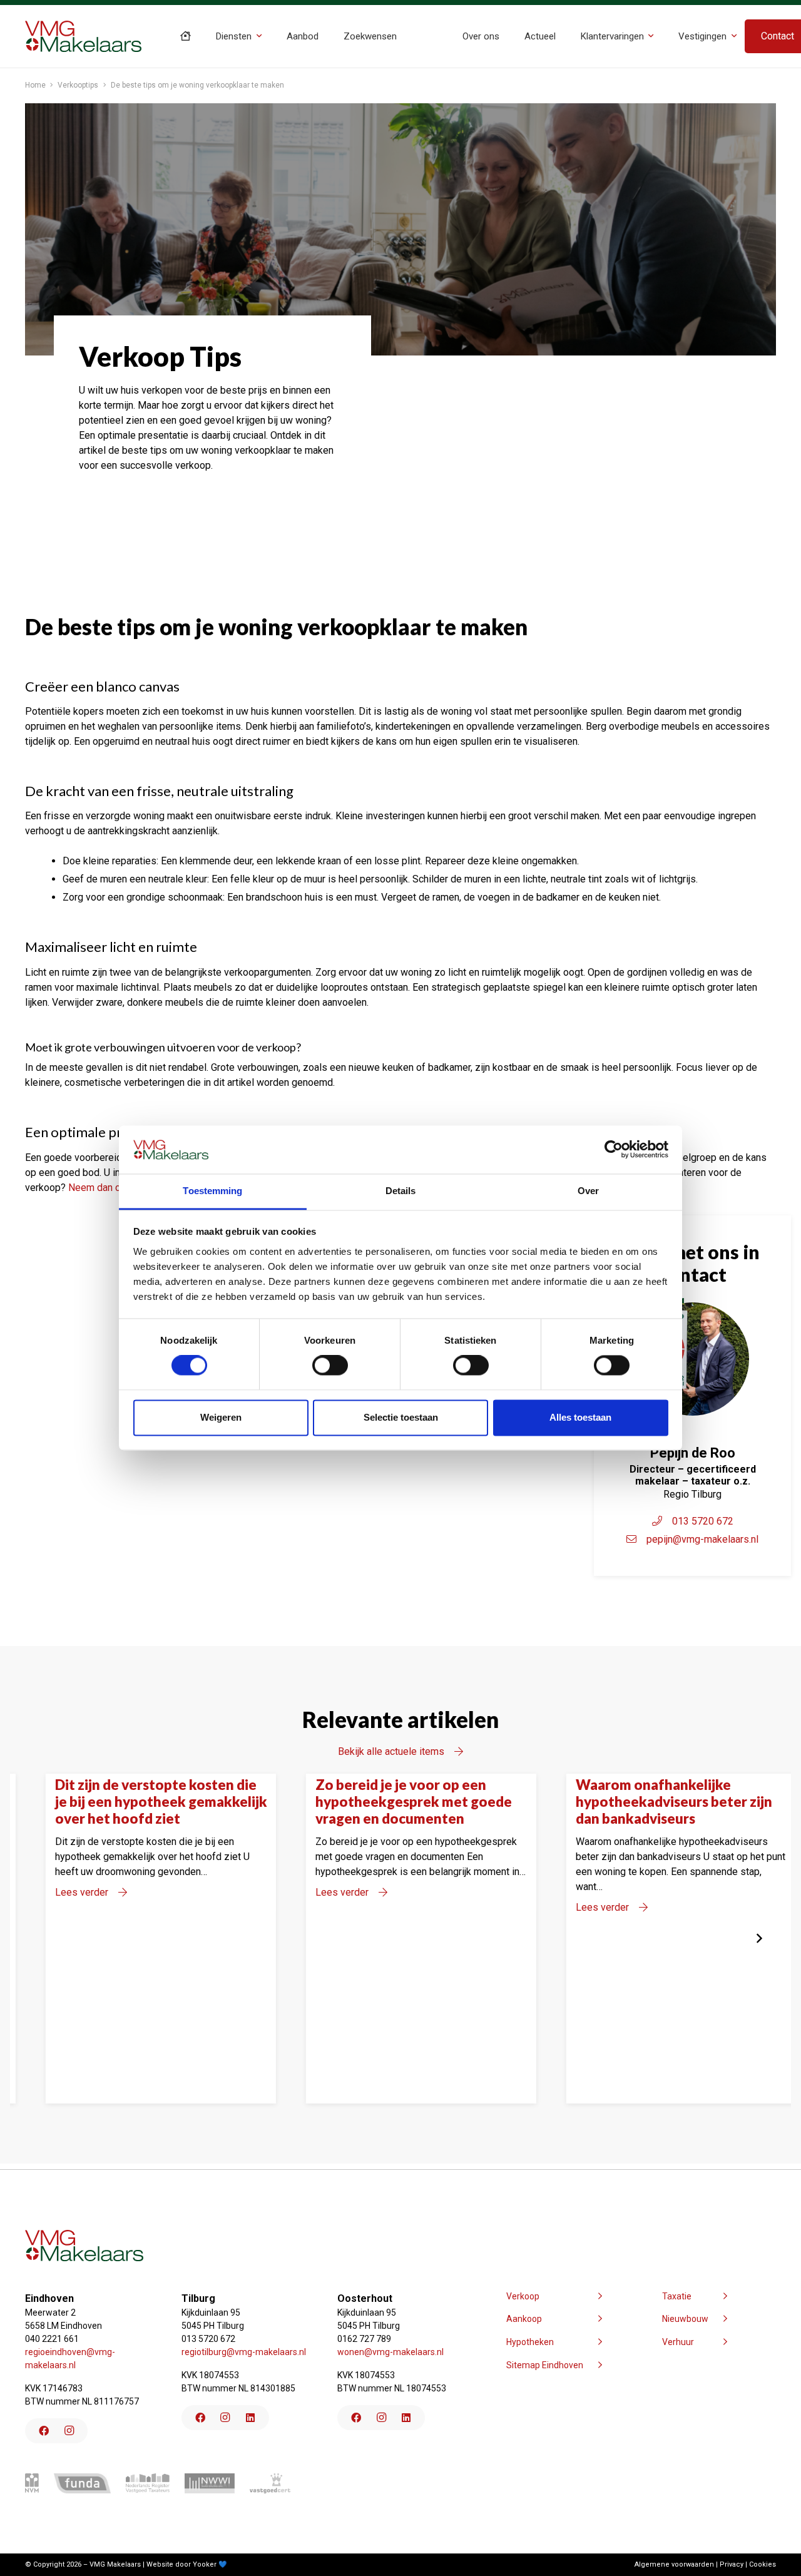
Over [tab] (588, 1191)
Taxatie (677, 2296)
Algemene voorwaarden (674, 2564)
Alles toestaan (580, 1417)
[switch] (330, 1366)
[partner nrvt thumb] (148, 2483)
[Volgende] (758, 1938)
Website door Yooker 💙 (187, 2564)
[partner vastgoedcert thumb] (270, 2483)
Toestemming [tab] (212, 1191)
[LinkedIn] (250, 2418)
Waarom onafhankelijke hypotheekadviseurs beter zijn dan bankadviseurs (165, 1802)
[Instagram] (69, 2431)
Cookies (763, 2564)
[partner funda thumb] (82, 2483)
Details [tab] (401, 1191)
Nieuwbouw (685, 2319)
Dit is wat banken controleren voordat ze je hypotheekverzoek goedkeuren (693, 1802)
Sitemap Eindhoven (545, 2365)
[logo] (83, 36)
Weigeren (221, 1417)
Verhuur (678, 2342)
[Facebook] (44, 2431)
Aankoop (524, 2319)
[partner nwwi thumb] (210, 2483)
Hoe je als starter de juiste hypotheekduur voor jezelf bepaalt (413, 1802)
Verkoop (523, 2296)
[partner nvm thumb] (32, 2483)
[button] (259, 36)
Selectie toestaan (401, 1417)
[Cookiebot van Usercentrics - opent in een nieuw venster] (614, 1150)
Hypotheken (530, 2342)
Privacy (732, 2564)
